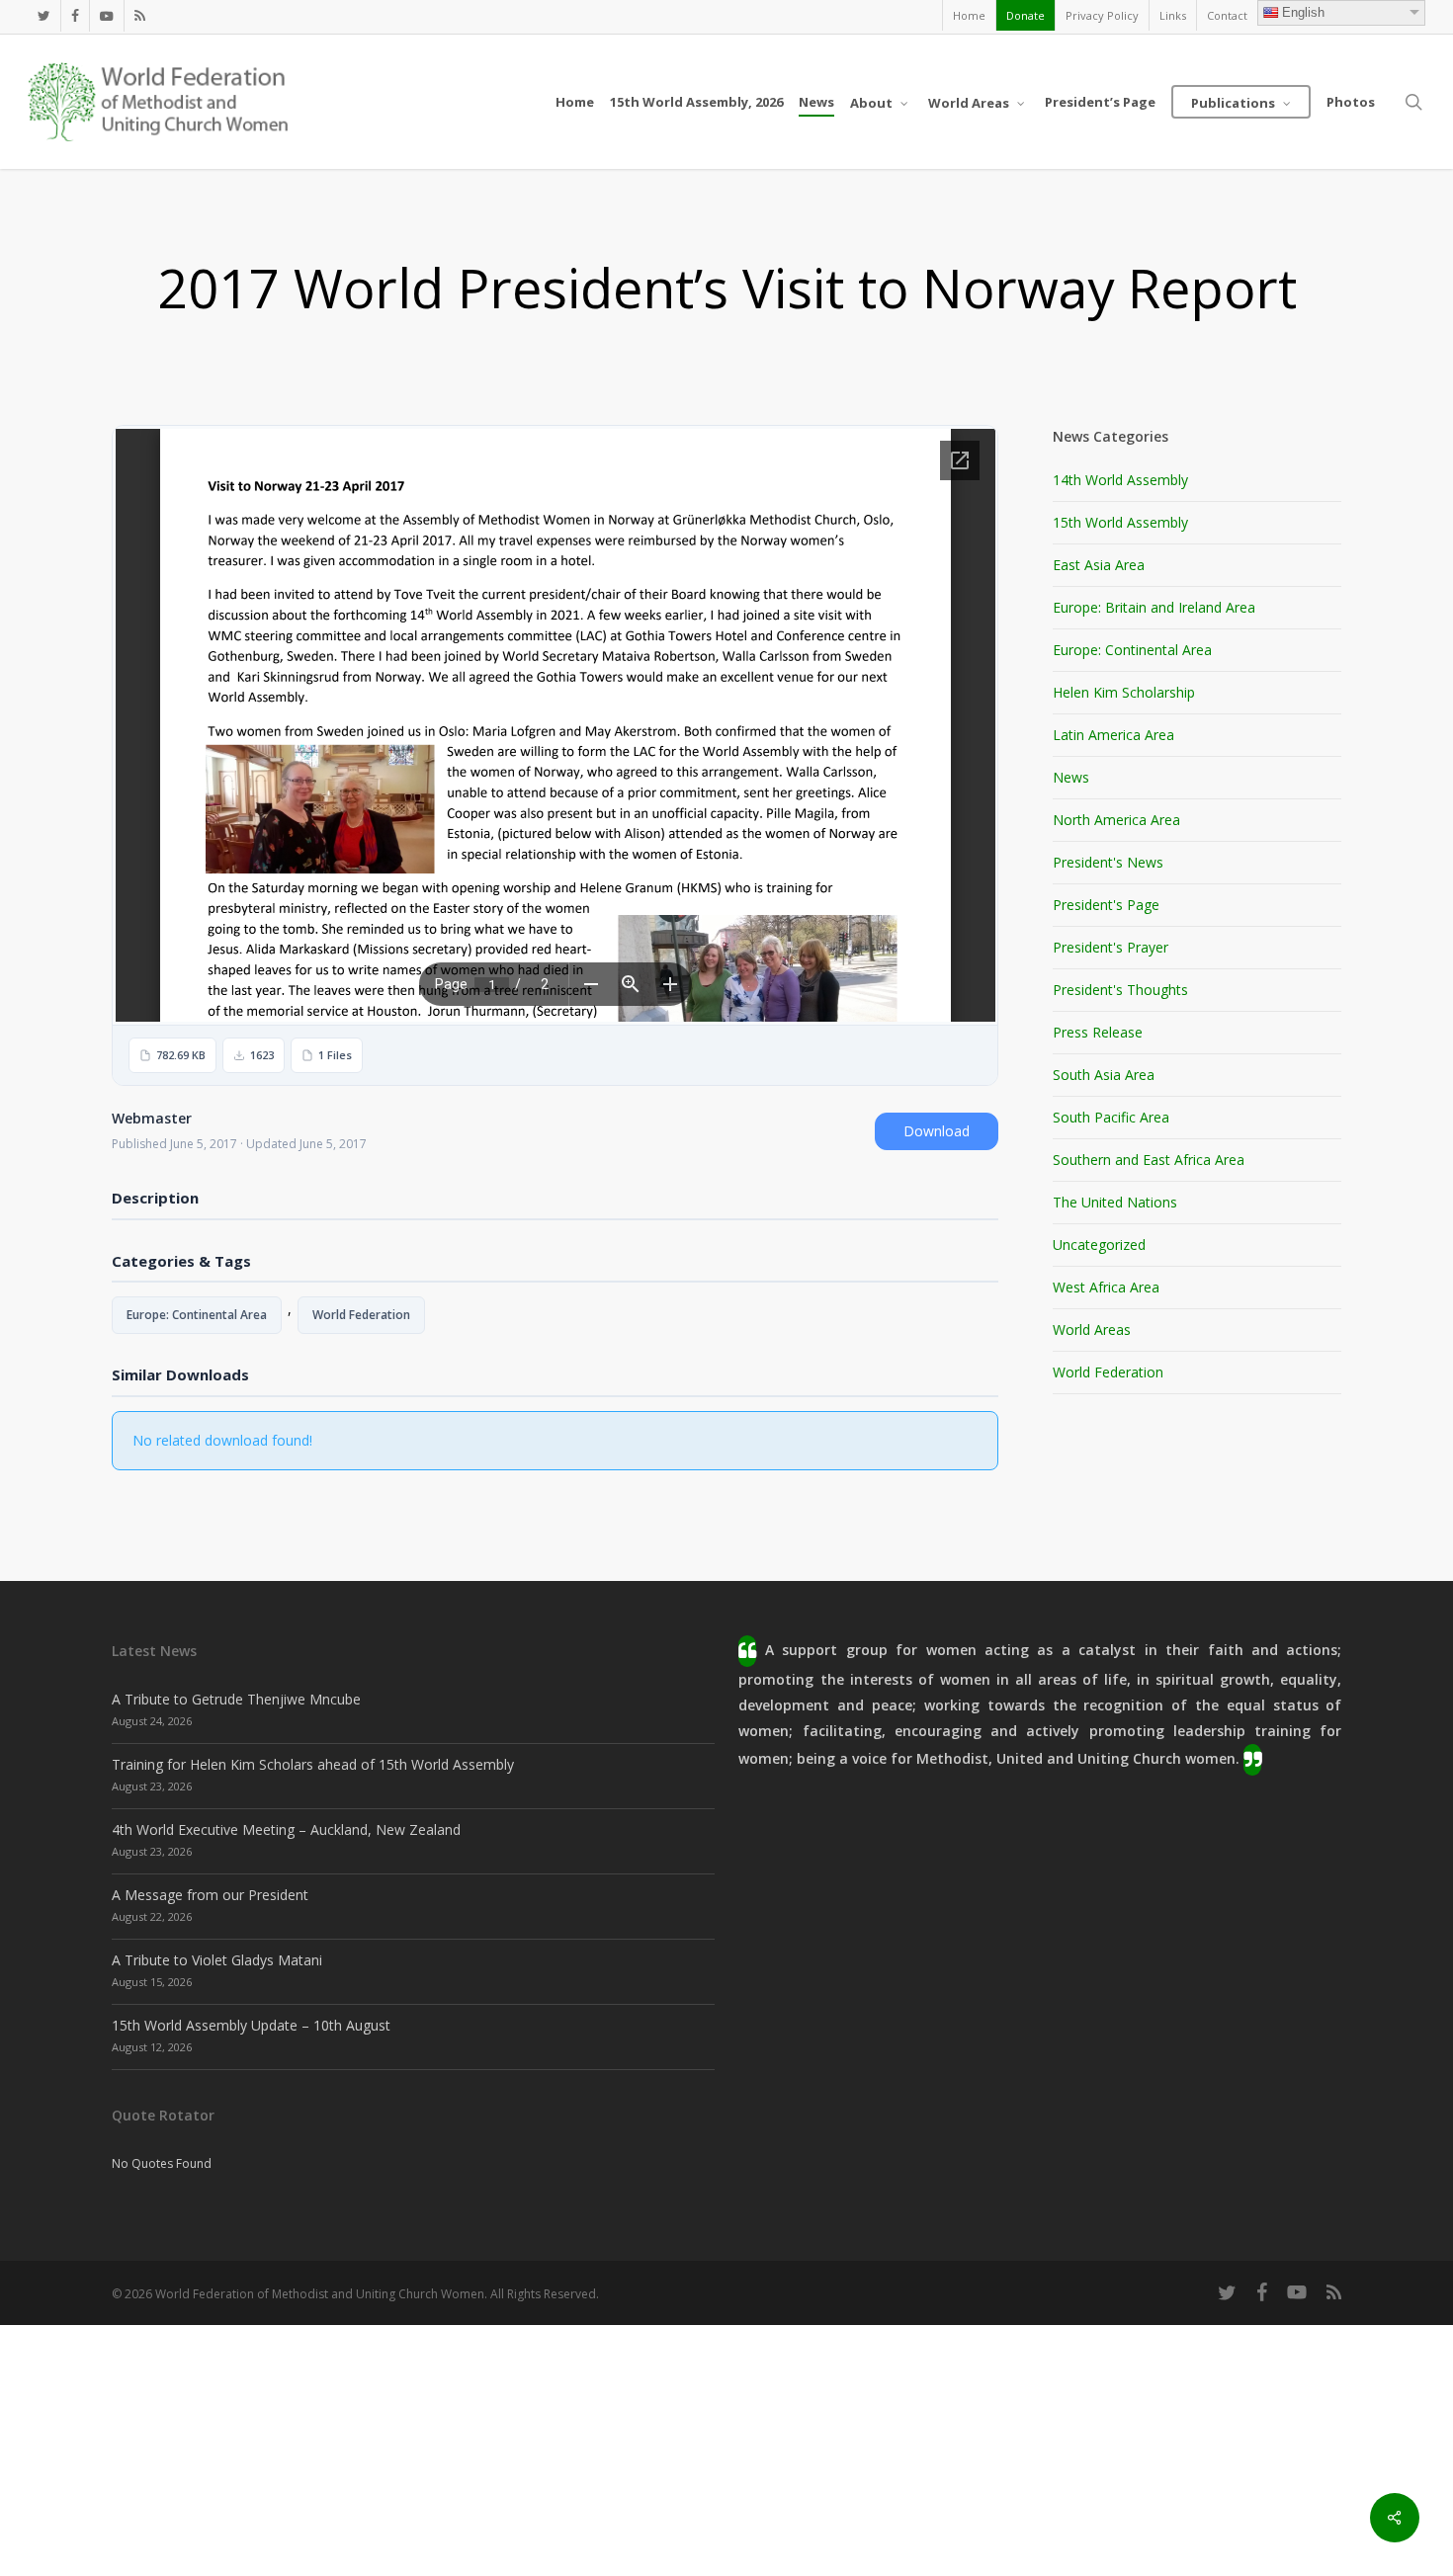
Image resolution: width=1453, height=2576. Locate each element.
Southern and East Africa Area (1149, 1160)
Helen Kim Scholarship (1124, 692)
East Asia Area (1099, 565)
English (1303, 12)
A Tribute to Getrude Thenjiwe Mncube (236, 1699)
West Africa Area (1106, 1287)
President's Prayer (1111, 947)
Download (937, 1131)
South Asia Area (1104, 1075)
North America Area (1116, 820)
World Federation (361, 1315)
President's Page (1106, 905)
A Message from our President (210, 1895)
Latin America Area (1113, 735)
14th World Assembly (1120, 480)
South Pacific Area (1111, 1117)
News (1071, 777)
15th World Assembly (1120, 522)
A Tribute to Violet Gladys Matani (217, 1960)
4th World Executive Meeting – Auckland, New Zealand (286, 1829)
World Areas (1092, 1330)
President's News (1108, 862)
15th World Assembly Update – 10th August (251, 2025)
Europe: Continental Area (197, 1315)
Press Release (1098, 1032)
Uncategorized (1099, 1245)
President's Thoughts (1120, 990)
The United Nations (1115, 1202)
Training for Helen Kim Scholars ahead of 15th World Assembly (313, 1764)
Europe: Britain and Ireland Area (1154, 607)
